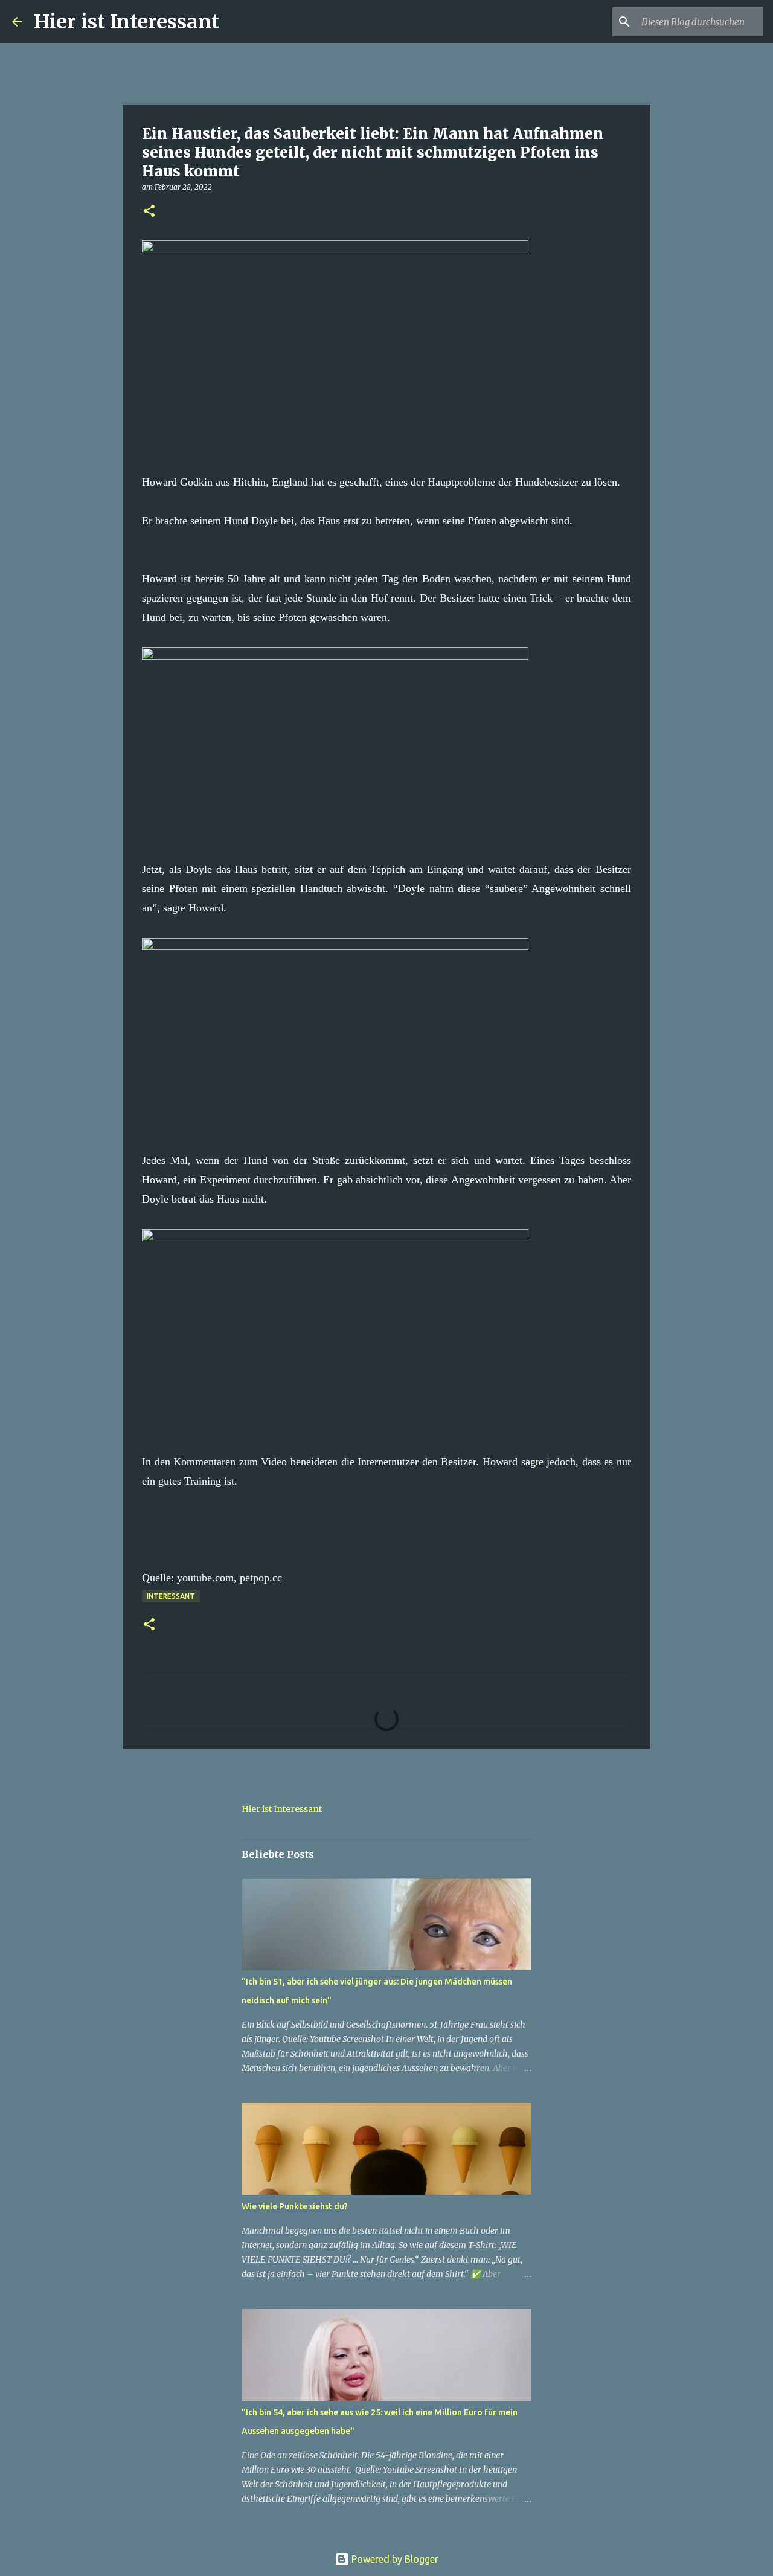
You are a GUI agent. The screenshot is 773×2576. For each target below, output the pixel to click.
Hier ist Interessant (127, 22)
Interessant (171, 1596)
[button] (149, 212)
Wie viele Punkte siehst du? (295, 2206)
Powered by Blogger (394, 2559)
